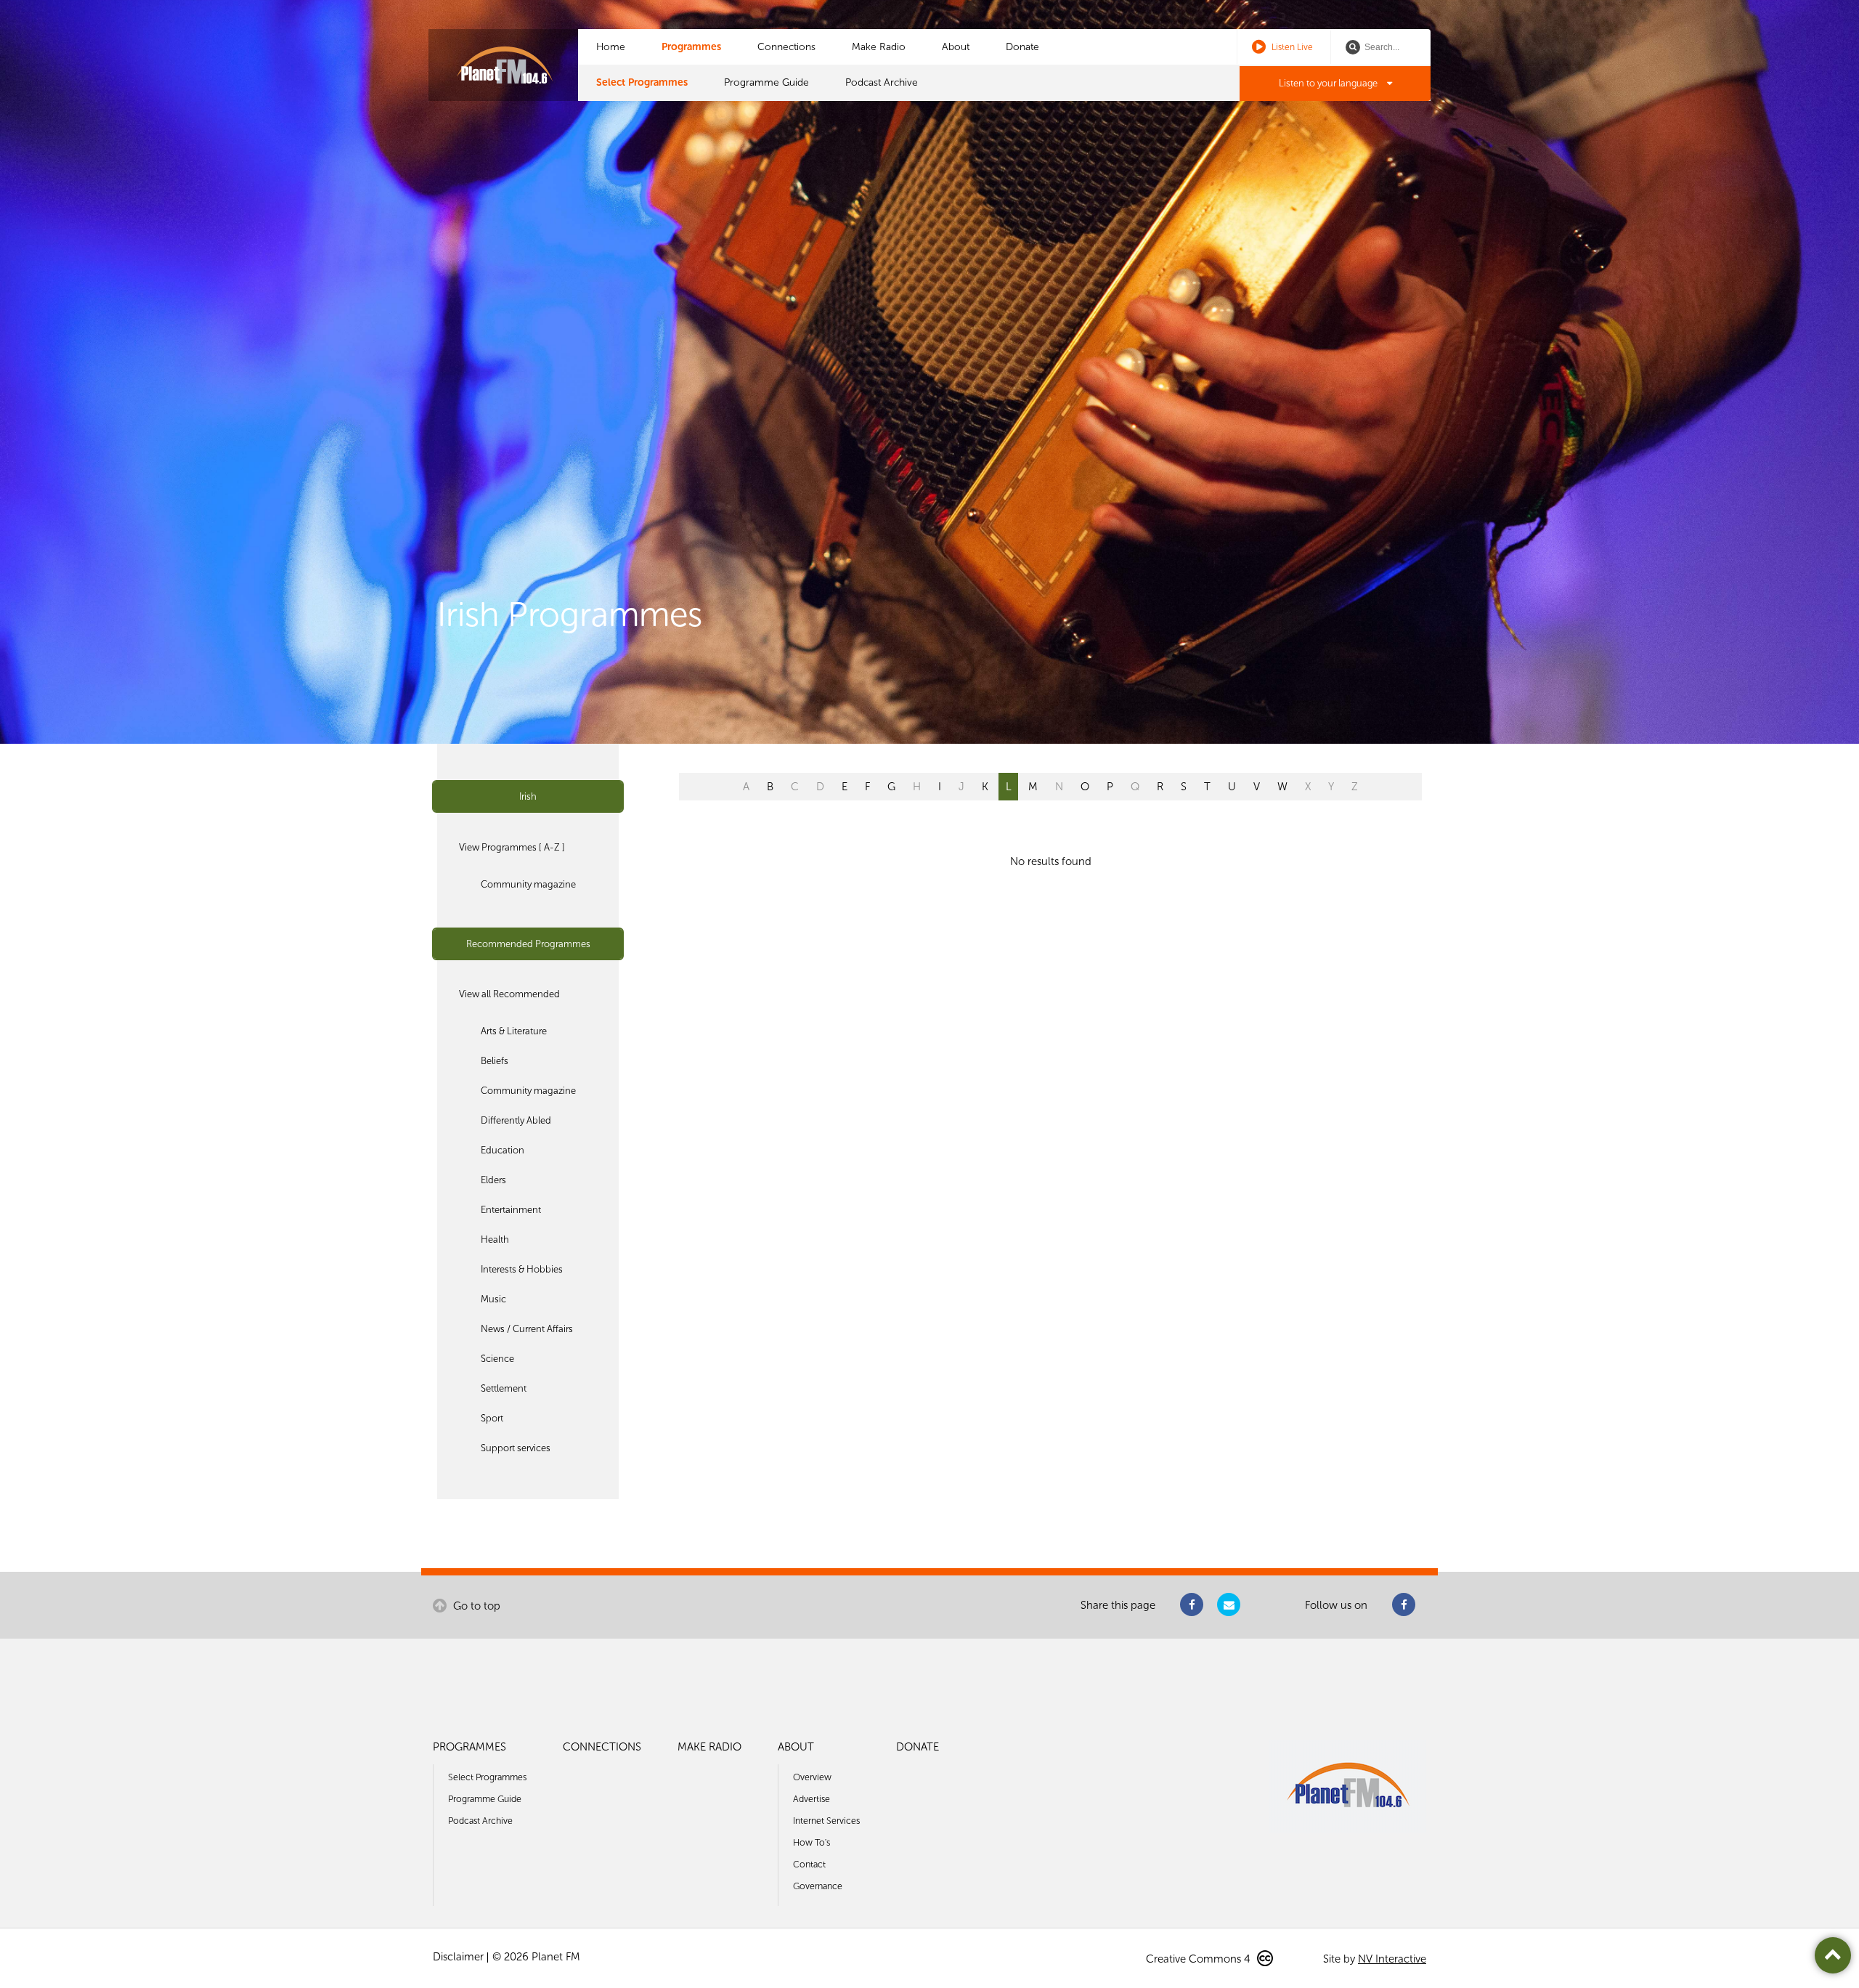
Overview (812, 1777)
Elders (493, 1180)
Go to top (475, 1606)
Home (611, 47)
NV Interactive (1392, 1959)
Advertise (811, 1799)
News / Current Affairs (527, 1329)
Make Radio (879, 47)
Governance (818, 1886)
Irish (528, 796)
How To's (811, 1842)
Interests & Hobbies (522, 1269)
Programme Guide (766, 82)
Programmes (691, 47)
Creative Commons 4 (1200, 1959)
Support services (516, 1448)
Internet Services (826, 1821)
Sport (492, 1418)
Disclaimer (458, 1957)
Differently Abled (516, 1120)
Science (497, 1359)
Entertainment (511, 1210)
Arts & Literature (514, 1031)
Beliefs (495, 1061)
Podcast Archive (882, 82)
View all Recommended (509, 994)
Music (493, 1299)
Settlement (504, 1388)
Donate (1022, 47)
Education (503, 1150)
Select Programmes (642, 82)
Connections (786, 47)
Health (495, 1240)
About (956, 47)
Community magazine (528, 884)
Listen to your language (1329, 83)
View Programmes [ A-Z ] (512, 847)
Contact (809, 1864)
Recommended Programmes (528, 944)
